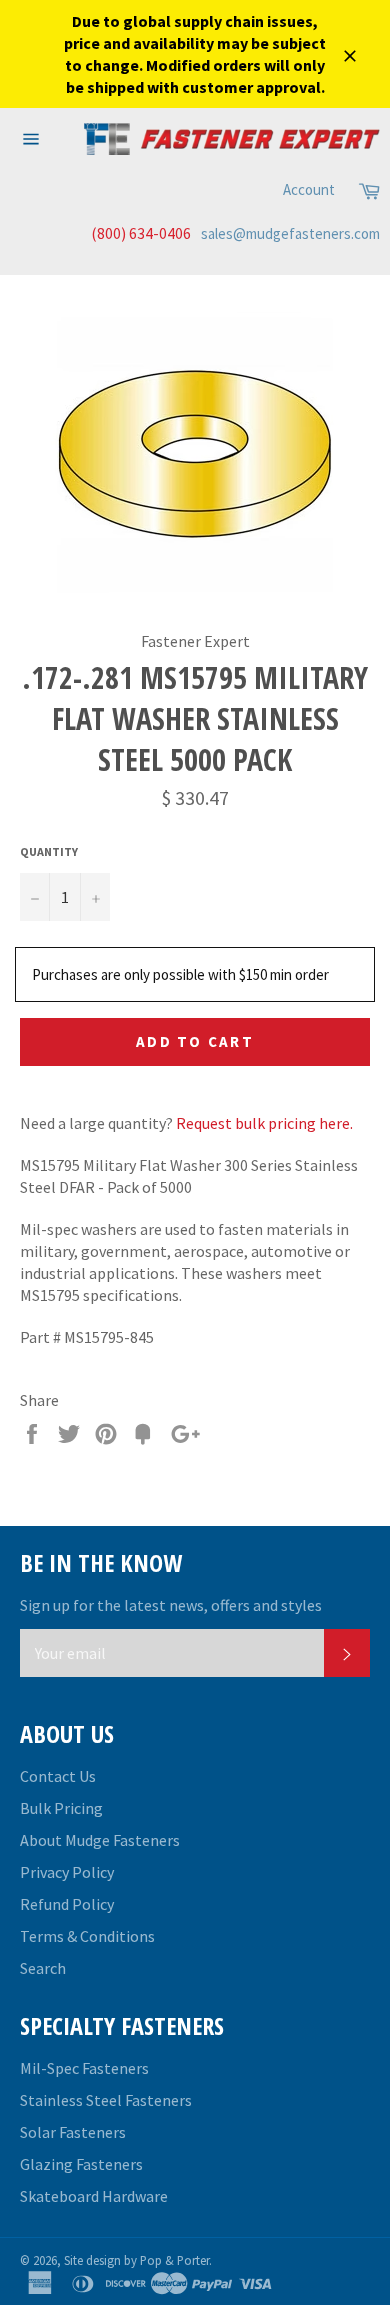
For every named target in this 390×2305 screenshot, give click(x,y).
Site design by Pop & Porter (136, 2260)
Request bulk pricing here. (264, 1123)
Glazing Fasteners (81, 2164)
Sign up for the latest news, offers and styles (171, 1605)
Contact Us (58, 1776)
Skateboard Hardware (94, 2196)
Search (43, 1968)
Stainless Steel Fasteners (106, 2100)
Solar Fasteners (73, 2132)
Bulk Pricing (61, 1808)
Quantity (49, 851)
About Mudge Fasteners (100, 1840)
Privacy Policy (67, 1872)
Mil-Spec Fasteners (84, 2068)
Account (309, 189)
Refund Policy (67, 1904)
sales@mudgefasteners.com (290, 233)
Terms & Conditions (87, 1936)
